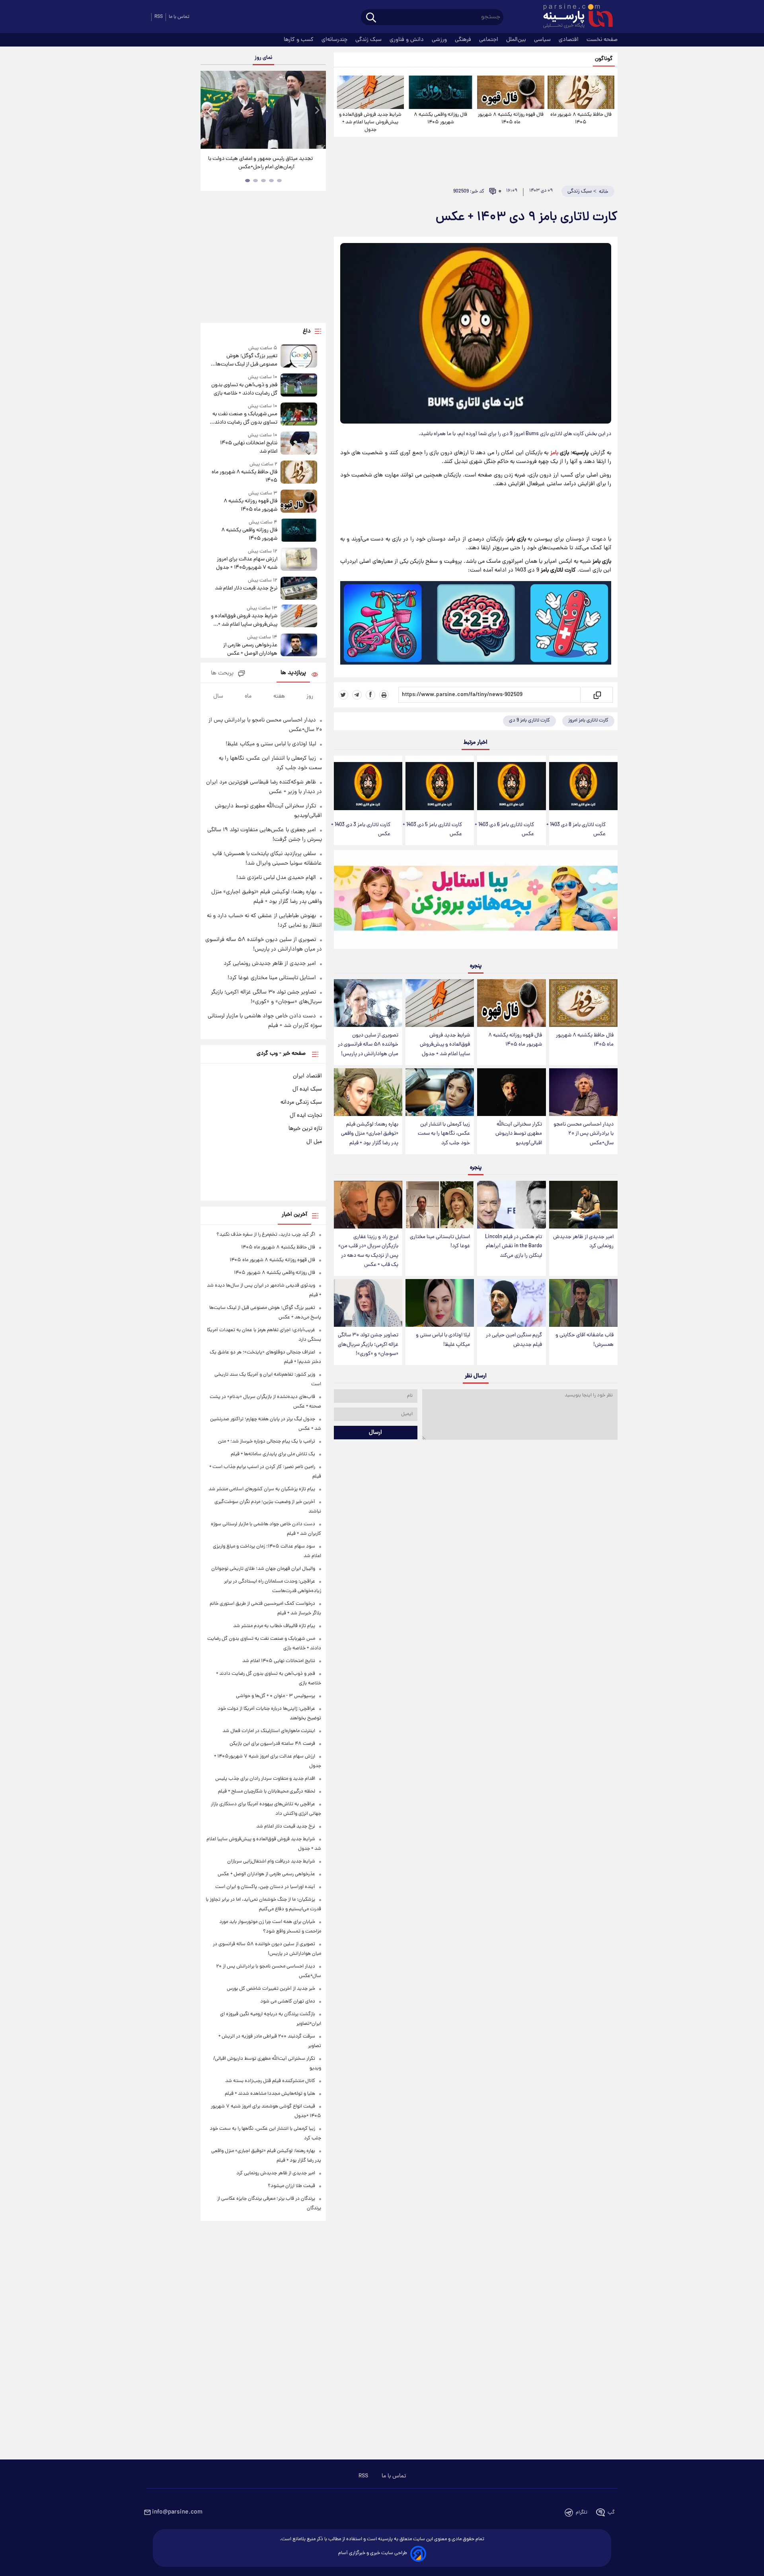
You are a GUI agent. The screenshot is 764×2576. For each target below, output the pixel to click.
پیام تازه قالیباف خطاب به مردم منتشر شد (274, 1626)
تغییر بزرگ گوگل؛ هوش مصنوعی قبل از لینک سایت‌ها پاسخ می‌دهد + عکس (246, 360)
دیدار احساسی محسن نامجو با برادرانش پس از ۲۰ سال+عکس (584, 1134)
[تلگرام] (357, 695)
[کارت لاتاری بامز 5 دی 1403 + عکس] (440, 786)
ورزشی (440, 40)
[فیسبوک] (370, 695)
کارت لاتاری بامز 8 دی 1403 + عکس (576, 830)
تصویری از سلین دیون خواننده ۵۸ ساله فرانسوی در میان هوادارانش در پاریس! (368, 1045)
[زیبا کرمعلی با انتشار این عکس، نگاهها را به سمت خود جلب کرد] (440, 1092)
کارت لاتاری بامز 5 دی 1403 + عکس (432, 830)
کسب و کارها (299, 40)
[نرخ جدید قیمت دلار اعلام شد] (299, 588)
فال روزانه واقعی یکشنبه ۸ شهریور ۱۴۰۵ (440, 119)
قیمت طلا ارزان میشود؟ (291, 2186)
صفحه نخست (602, 40)
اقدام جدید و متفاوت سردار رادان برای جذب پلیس (265, 1779)
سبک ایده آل (307, 1089)
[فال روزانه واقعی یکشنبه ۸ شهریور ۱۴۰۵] (440, 92)
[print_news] (384, 695)
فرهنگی (464, 40)
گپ (611, 2513)
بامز (554, 453)
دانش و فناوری (407, 40)
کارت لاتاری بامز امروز (588, 720)
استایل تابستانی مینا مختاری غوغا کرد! (440, 1242)
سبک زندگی (369, 40)
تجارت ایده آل (306, 1116)
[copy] (597, 695)
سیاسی (543, 40)
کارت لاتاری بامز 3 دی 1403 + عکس (361, 830)
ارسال (375, 1433)
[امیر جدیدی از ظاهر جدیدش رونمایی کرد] (583, 1205)
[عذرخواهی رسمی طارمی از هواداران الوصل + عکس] (299, 646)
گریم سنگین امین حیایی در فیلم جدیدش (514, 1340)
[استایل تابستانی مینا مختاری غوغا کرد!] (440, 1205)
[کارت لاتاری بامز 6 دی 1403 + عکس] (511, 786)
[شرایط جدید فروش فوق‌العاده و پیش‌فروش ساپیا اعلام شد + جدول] (370, 92)
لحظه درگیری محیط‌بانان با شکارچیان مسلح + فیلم (267, 1792)
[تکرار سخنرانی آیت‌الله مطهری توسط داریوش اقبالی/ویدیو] (511, 1092)
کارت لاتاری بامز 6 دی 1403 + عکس (504, 830)
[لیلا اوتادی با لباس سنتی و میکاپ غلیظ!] (440, 1303)
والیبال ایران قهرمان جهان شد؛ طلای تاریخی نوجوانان (263, 1569)
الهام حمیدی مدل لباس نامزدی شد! (276, 878)
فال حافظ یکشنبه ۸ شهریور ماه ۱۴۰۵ (581, 119)
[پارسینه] (574, 17)
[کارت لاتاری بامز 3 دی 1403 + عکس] (368, 786)
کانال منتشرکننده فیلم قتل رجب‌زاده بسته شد (270, 2081)
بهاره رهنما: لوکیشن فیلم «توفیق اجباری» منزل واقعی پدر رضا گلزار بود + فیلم (370, 1134)
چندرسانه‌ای (335, 40)
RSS (159, 17)
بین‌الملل (517, 40)
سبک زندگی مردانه (301, 1102)
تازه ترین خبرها (305, 1129)
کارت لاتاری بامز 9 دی (529, 720)
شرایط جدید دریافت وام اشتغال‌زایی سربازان (271, 1862)
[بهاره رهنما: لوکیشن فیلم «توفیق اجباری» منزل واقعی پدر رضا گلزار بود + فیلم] (368, 1092)
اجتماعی (489, 40)
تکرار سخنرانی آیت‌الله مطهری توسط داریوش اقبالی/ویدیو (519, 1134)
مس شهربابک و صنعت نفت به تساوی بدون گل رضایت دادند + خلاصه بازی (244, 418)
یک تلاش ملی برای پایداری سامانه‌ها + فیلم (273, 1454)
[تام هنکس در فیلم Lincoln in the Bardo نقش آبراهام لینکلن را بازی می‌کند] (511, 1205)
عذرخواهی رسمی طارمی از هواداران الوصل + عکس (250, 649)
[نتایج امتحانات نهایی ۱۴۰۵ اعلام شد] (299, 444)
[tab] (279, 181)
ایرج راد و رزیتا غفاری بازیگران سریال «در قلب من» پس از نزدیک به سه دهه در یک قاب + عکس (368, 1251)
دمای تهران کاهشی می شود (288, 2002)
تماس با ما (179, 17)
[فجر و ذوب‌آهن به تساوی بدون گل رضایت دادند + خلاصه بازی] (299, 386)
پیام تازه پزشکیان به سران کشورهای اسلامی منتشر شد (262, 1489)
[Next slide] (317, 111)
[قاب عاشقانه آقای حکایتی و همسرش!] (583, 1303)
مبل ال (314, 1142)
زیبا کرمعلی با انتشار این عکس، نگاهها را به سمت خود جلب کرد (444, 1134)
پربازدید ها (293, 673)
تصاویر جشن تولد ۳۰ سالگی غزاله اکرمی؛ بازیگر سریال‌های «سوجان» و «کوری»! (368, 1344)
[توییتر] (343, 695)
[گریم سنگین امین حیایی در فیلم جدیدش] (511, 1303)
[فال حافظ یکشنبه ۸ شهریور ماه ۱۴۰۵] (581, 92)
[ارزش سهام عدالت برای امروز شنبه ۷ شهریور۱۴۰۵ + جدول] (299, 560)
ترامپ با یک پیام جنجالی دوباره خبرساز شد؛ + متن (267, 1442)
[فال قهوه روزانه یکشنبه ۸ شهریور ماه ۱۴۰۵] (511, 92)
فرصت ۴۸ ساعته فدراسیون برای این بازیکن (272, 1744)
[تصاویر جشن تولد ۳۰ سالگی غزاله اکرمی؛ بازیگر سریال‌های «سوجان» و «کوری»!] (368, 1303)
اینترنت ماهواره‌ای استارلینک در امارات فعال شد (269, 1731)
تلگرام (582, 2513)
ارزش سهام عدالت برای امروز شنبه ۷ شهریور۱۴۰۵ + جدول (247, 564)
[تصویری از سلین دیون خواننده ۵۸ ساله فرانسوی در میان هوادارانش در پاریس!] (368, 1003)
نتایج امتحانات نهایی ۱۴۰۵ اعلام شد (248, 447)
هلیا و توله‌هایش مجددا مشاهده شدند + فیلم (270, 2094)
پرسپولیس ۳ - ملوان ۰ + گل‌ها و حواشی (276, 1696)
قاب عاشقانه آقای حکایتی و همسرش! (585, 1340)
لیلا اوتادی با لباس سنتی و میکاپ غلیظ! (443, 1340)
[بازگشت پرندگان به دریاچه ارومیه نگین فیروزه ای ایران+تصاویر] (263, 110)
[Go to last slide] (210, 111)
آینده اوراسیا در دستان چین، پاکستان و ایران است (265, 1887)
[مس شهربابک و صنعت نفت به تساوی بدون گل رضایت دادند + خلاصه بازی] (299, 415)
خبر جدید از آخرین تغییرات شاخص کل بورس (271, 1989)
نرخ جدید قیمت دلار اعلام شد (246, 588)
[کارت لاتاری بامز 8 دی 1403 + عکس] (583, 786)
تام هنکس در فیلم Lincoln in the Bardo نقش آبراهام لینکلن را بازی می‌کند (514, 1246)
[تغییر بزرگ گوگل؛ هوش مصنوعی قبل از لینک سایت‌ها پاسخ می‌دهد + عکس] (299, 357)
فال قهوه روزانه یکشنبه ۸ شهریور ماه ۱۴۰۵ (511, 119)
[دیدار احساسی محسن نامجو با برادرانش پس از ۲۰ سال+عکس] (583, 1092)
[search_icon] (371, 18)
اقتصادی (569, 40)
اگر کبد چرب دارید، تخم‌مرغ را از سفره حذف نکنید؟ (266, 1235)
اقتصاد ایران (307, 1076)
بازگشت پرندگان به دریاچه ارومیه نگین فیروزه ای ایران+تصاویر (260, 163)
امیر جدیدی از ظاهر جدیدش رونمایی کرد (583, 1242)
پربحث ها (222, 674)
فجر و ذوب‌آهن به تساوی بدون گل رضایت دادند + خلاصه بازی (244, 389)
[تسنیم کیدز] (476, 901)
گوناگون (604, 59)
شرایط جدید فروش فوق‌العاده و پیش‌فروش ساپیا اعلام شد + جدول (370, 122)
